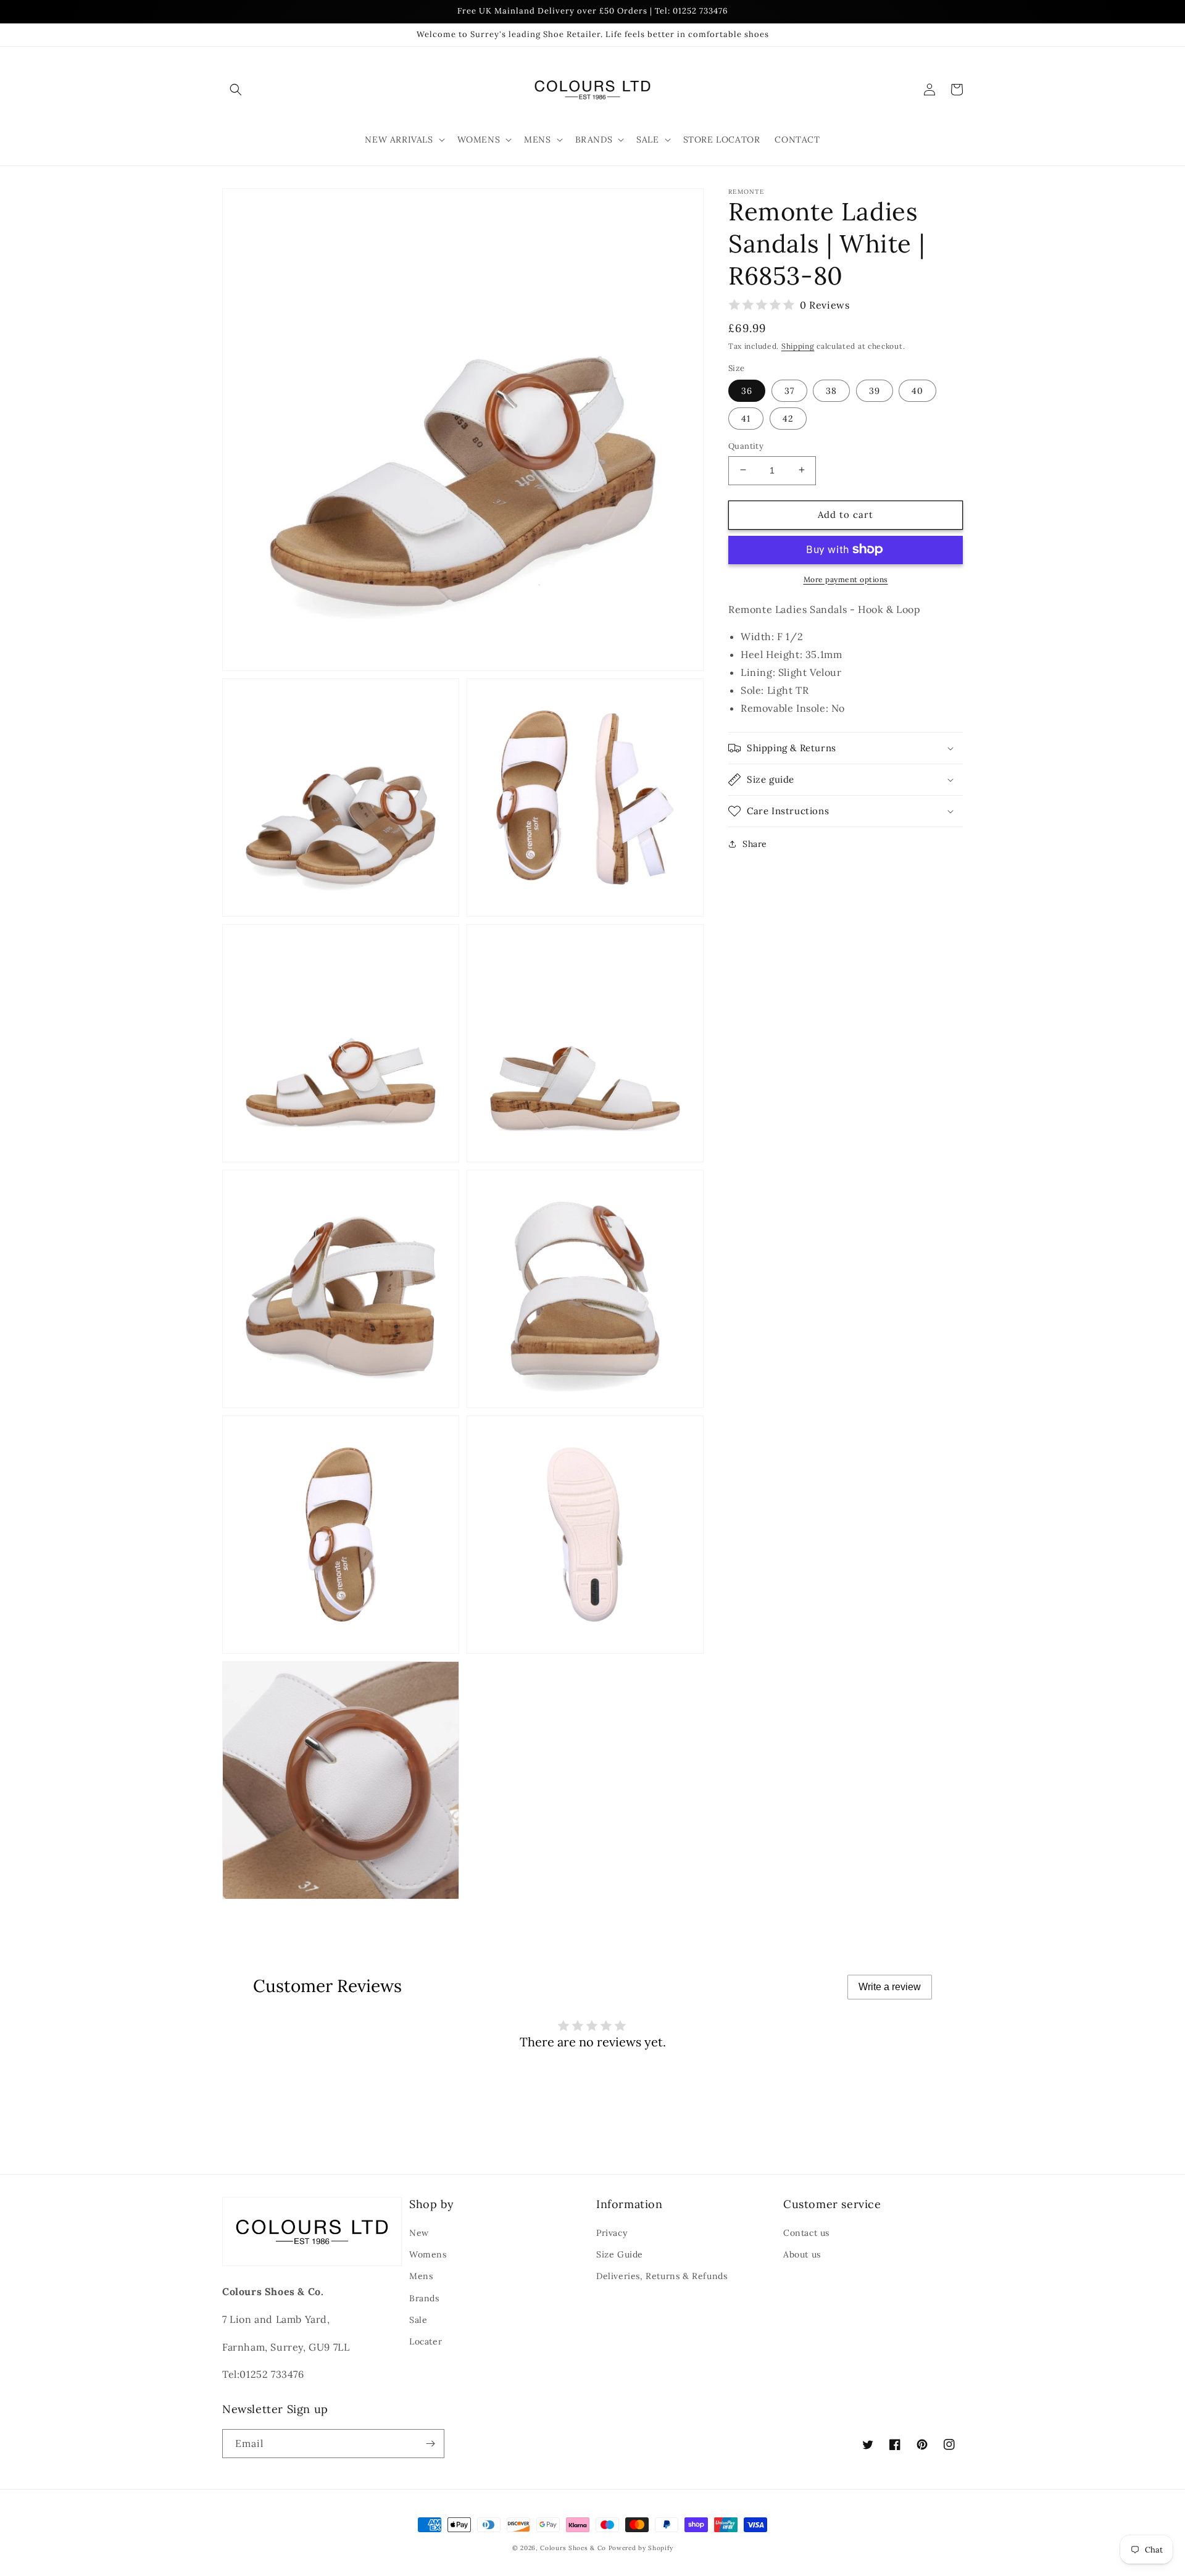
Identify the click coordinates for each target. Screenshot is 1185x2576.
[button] (236, 90)
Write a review (890, 1987)
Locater (426, 2341)
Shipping (798, 346)
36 (747, 390)
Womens (428, 2254)
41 (746, 418)
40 (917, 390)
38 (831, 390)
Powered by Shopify (641, 2548)
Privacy (612, 2233)
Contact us (806, 2233)
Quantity (746, 445)
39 (875, 390)
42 (788, 418)
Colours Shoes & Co (573, 2548)
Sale (418, 2320)
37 (789, 390)
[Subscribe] (430, 2444)
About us (802, 2254)
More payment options (846, 579)
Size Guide (620, 2254)
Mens (421, 2276)
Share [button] (755, 844)
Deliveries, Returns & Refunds (662, 2276)
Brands (424, 2298)
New (419, 2233)
